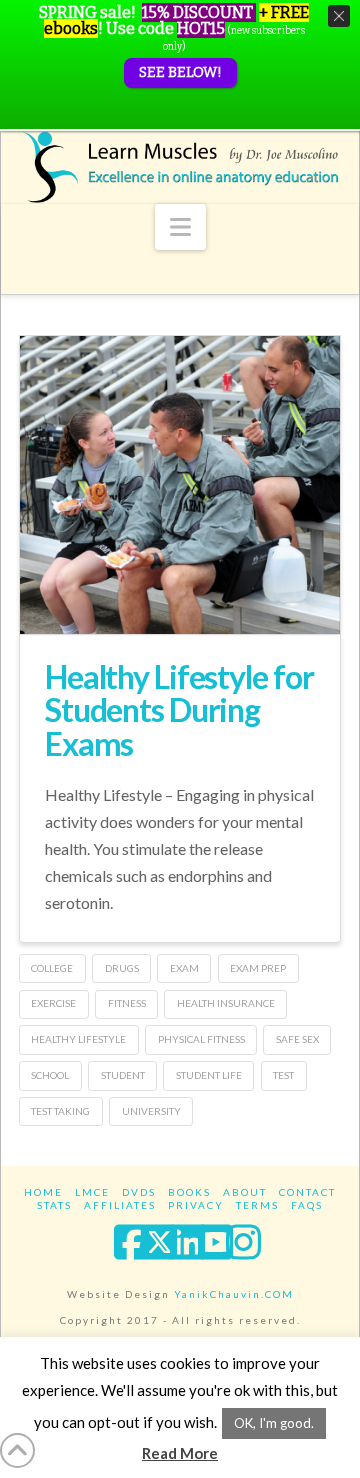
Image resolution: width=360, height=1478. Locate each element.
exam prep (258, 968)
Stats (54, 1205)
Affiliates (120, 1205)
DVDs (139, 1192)
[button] (180, 227)
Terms (257, 1205)
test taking (60, 1111)
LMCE (92, 1192)
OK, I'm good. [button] (274, 1423)
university (151, 1111)
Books (189, 1192)
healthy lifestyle (78, 1039)
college (52, 968)
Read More (180, 1453)
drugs (122, 968)
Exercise (53, 1003)
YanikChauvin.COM (234, 1294)
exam (184, 968)
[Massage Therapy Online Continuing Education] (180, 167)
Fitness (127, 1003)
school (50, 1075)
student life (209, 1075)
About (245, 1192)
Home (43, 1192)
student (123, 1075)
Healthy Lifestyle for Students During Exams (179, 710)
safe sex (297, 1039)
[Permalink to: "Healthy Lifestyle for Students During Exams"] (180, 507)
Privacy (196, 1205)
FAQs (307, 1205)
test (283, 1075)
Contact (307, 1192)
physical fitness (201, 1039)
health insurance (226, 1003)
